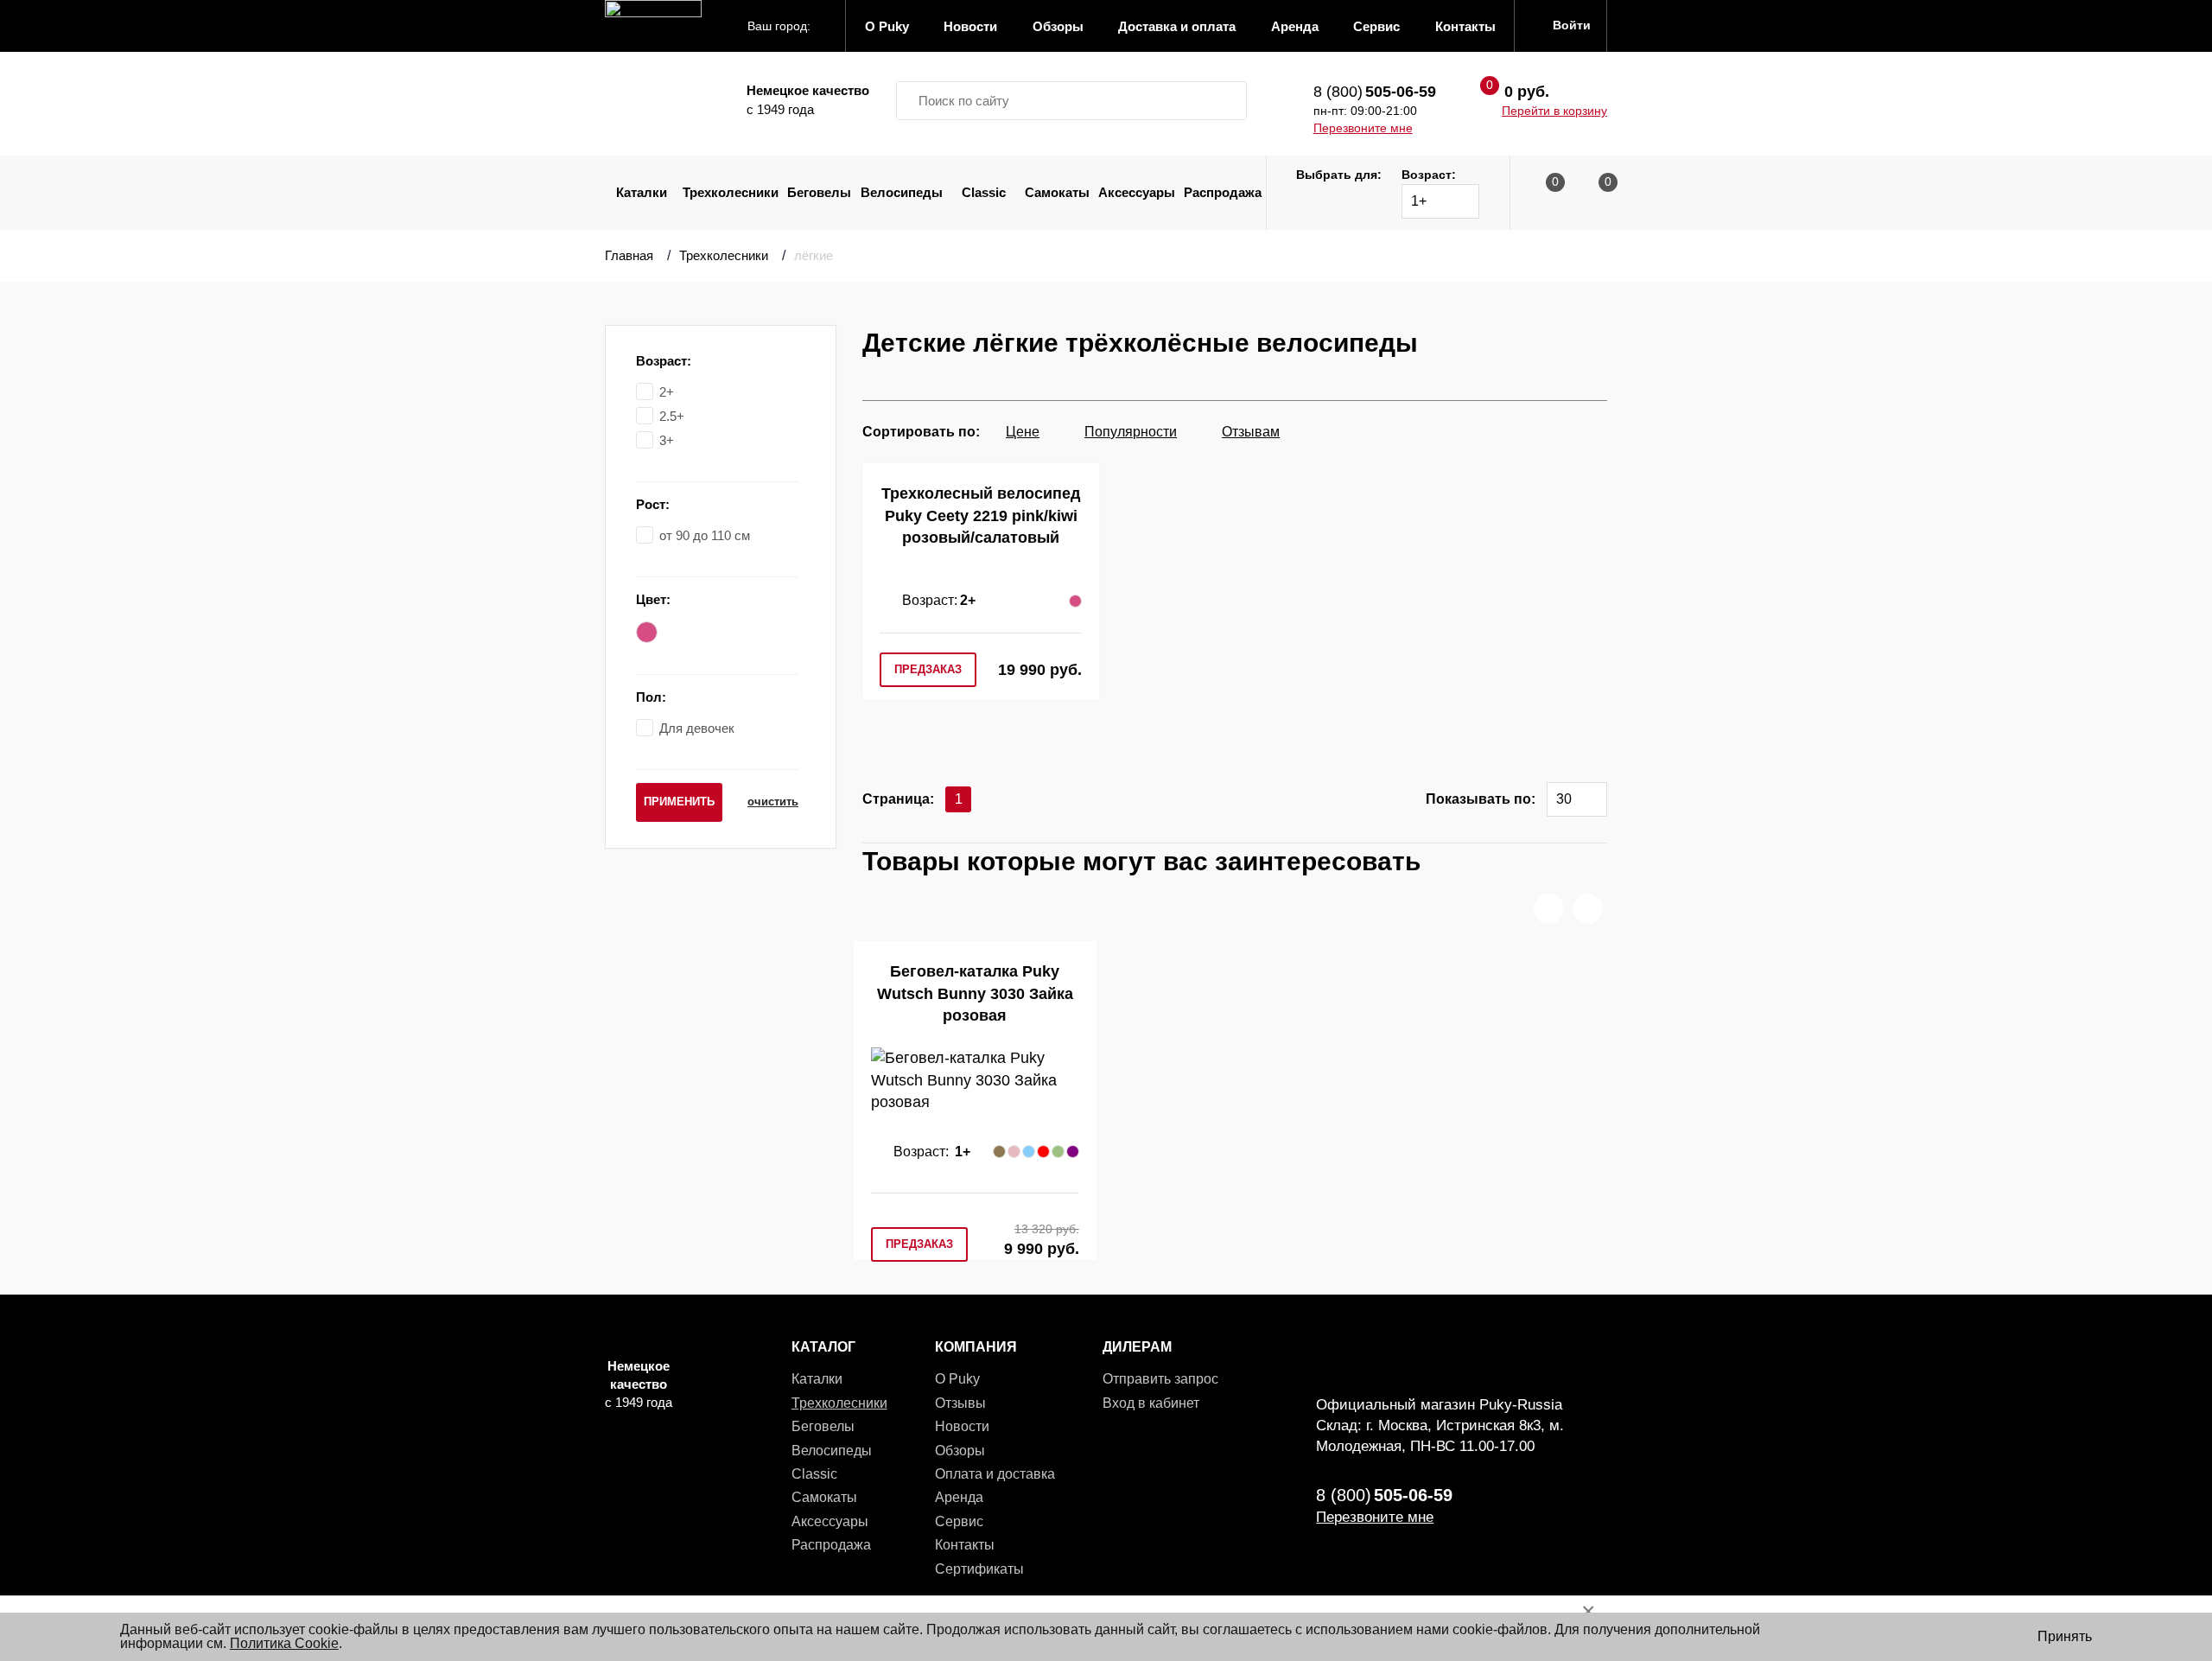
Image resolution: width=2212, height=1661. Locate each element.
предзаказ (928, 669)
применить (679, 802)
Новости (962, 1426)
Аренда (959, 1497)
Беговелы (819, 192)
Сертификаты (979, 1569)
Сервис (959, 1521)
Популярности (1131, 432)
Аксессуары (1137, 192)
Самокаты (1057, 192)
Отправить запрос (1160, 1379)
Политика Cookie (284, 1643)
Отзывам (1251, 432)
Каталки (642, 192)
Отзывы (960, 1403)
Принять (2065, 1636)
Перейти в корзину (1554, 111)
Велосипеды (902, 192)
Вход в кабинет (1151, 1403)
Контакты (965, 1545)
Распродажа (1223, 192)
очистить (773, 802)
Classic (984, 192)
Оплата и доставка (995, 1474)
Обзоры (960, 1451)
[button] (1549, 909)
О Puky (957, 1379)
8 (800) (1375, 92)
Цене (1023, 432)
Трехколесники (731, 192)
